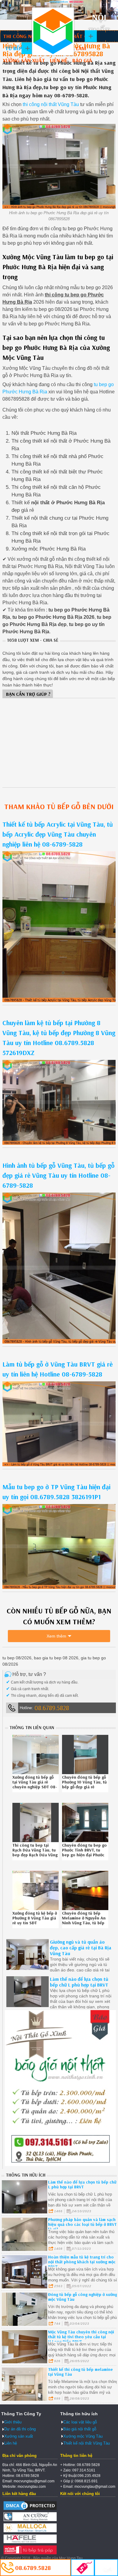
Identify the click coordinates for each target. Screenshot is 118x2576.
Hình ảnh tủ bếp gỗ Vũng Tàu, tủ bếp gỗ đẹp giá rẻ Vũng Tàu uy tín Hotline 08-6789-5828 (59, 1175)
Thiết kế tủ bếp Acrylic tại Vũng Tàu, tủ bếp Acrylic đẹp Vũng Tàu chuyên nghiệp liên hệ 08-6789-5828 (58, 834)
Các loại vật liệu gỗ (80, 2422)
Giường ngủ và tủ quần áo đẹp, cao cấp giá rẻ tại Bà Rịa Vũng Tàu (81, 1948)
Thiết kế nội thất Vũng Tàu (87, 2443)
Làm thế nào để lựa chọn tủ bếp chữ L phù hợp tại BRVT (79, 1982)
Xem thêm (56, 1636)
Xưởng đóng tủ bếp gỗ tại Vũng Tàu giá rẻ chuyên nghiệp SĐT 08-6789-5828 (35, 1784)
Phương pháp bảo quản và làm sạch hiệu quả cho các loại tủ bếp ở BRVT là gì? (82, 2224)
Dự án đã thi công (20, 2429)
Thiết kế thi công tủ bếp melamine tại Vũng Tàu (80, 2372)
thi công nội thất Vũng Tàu (51, 104)
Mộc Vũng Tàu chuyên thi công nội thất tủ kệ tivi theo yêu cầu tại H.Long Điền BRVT (81, 2337)
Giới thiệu (13, 2422)
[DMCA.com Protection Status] (30, 2510)
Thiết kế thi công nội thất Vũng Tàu (53, 31)
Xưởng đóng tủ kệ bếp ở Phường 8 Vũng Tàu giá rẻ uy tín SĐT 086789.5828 (35, 1920)
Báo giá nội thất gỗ (80, 2429)
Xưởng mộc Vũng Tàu (83, 2436)
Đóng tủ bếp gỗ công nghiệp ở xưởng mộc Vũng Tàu (83, 2297)
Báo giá (82, 60)
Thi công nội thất (27, 36)
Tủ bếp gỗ (18, 48)
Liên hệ (59, 60)
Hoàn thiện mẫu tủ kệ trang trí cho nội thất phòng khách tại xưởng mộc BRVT (82, 2262)
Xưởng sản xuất (24, 60)
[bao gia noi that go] (60, 2165)
